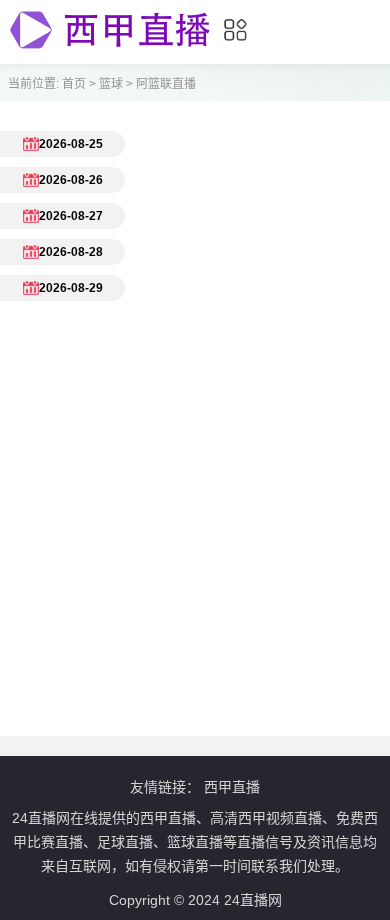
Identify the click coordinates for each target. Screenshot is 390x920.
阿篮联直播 (166, 84)
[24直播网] (110, 49)
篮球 (111, 84)
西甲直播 (232, 787)
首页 (74, 84)
